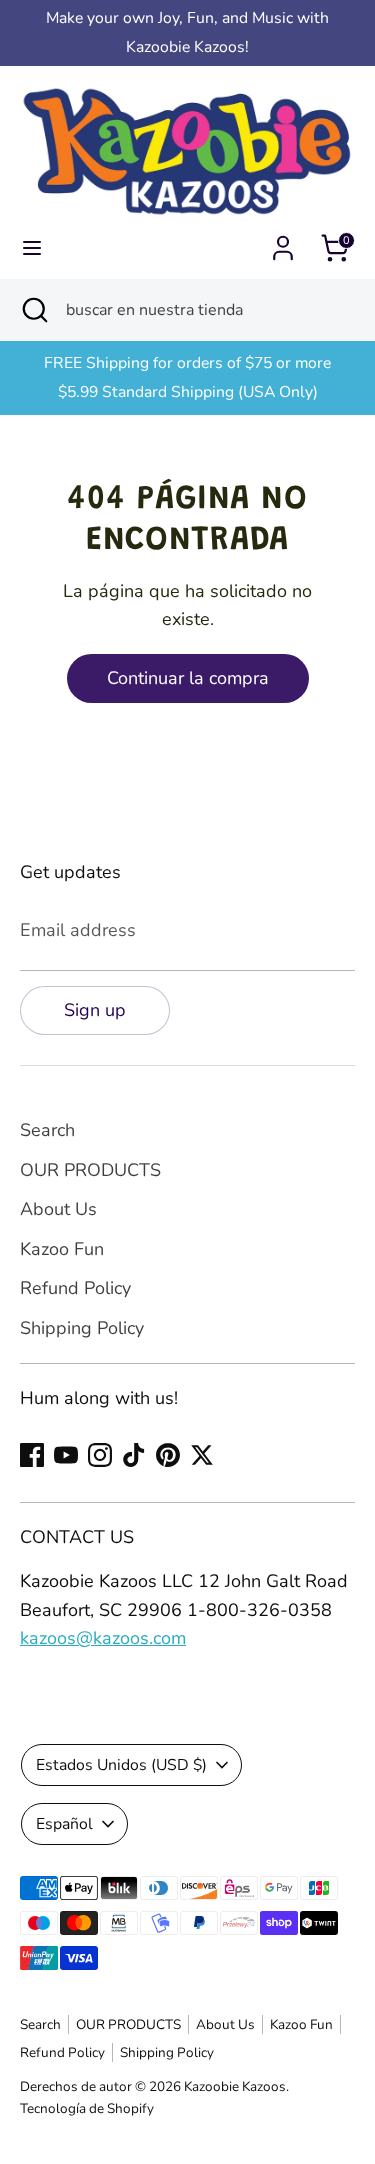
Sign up (95, 1010)
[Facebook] (32, 1455)
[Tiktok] (134, 1455)
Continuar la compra (188, 678)
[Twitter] (202, 1455)
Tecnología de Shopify (87, 2108)
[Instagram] (100, 1455)
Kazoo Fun (62, 1249)
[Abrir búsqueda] (33, 310)
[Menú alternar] (32, 248)
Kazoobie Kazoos (235, 2086)
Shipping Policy (82, 1328)
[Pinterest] (168, 1455)
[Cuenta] (283, 242)
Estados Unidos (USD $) (121, 1765)
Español (64, 1824)
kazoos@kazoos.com (103, 1638)
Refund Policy (75, 1288)
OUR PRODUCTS (90, 1170)
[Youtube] (66, 1455)
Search (47, 1130)
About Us (58, 1209)
